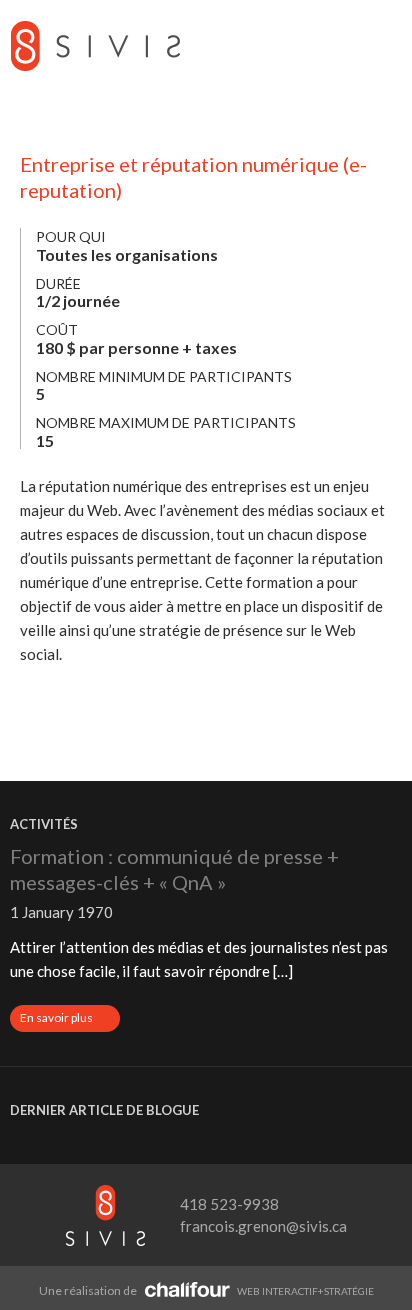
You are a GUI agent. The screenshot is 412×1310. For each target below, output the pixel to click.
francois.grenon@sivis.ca (263, 1226)
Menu (382, 45)
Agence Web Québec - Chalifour (187, 1289)
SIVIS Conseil (95, 45)
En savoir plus (70, 1020)
